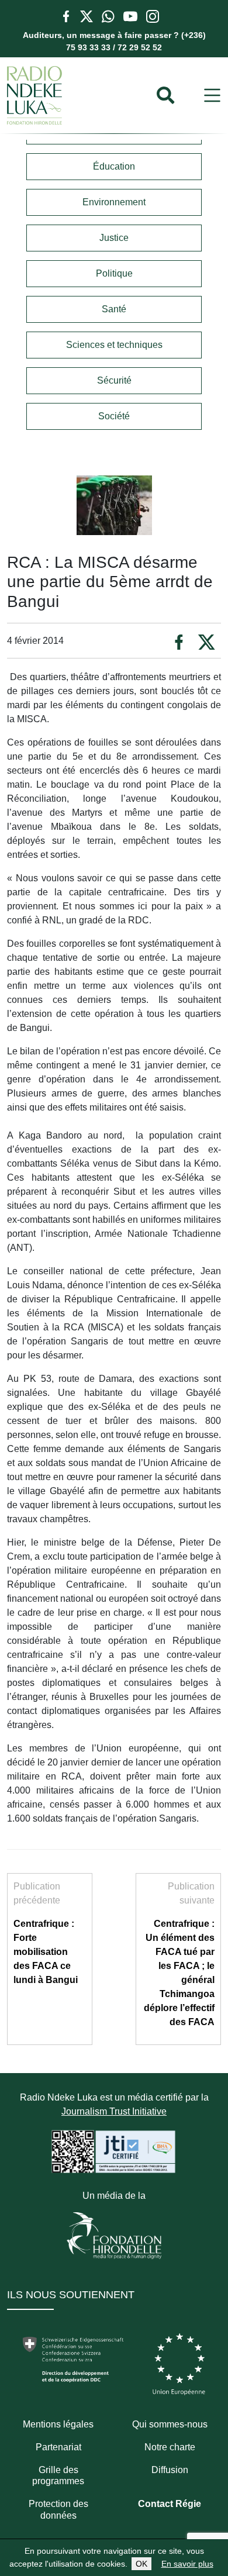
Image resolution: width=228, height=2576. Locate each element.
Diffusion (170, 2470)
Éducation (114, 166)
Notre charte (170, 2447)
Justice (114, 238)
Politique (114, 273)
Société (114, 416)
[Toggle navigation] (212, 96)
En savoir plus (187, 2564)
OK (141, 2564)
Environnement (114, 202)
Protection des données (58, 2509)
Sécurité (114, 380)
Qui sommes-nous (170, 2424)
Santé (114, 309)
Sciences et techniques (114, 345)
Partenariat (58, 2447)
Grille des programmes (58, 2475)
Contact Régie (170, 2504)
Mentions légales (58, 2424)
